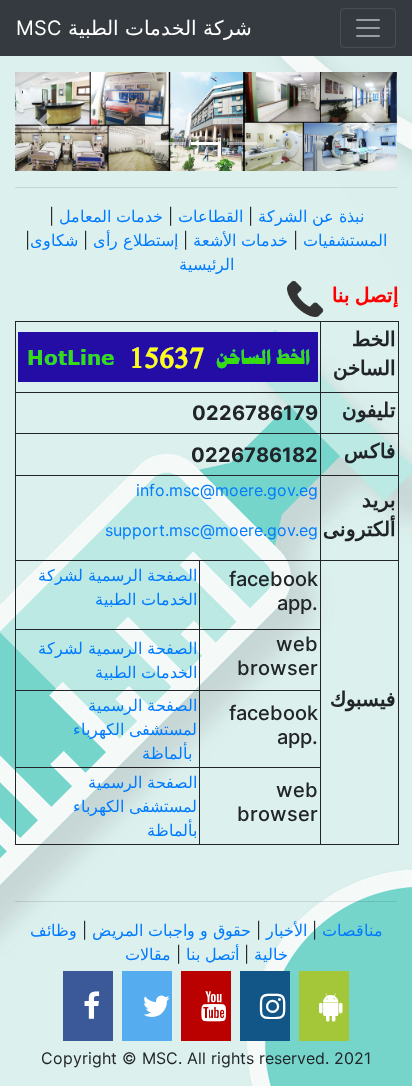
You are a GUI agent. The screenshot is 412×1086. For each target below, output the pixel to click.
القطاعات (210, 216)
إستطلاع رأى (138, 240)
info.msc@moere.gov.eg (227, 490)
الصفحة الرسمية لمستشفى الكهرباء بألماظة (135, 729)
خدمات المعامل (111, 216)
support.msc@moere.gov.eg (211, 530)
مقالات (148, 954)
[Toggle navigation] (368, 28)
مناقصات (352, 930)
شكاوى (54, 240)
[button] (43, 121)
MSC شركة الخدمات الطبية (140, 28)
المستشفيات (345, 240)
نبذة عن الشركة (311, 216)
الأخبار (286, 930)
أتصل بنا (212, 954)
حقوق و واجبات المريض (171, 930)
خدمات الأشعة (240, 240)
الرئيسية (206, 264)
